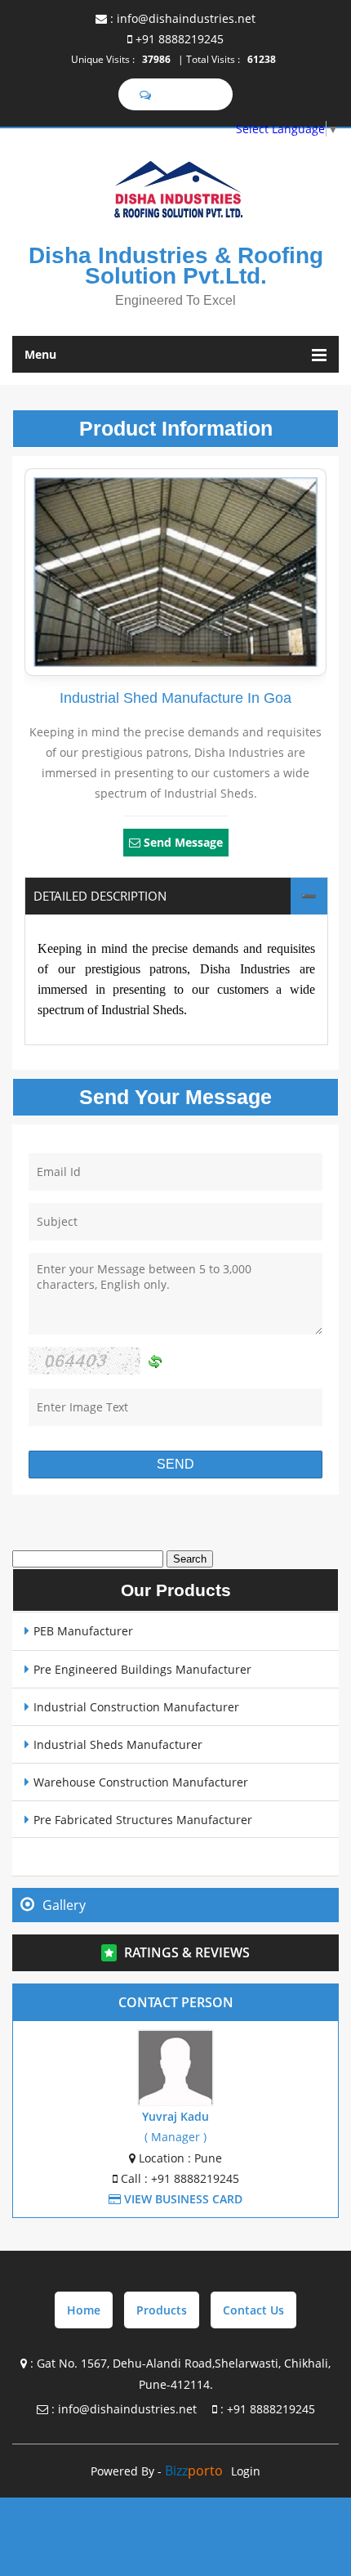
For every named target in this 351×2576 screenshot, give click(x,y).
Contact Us (253, 2310)
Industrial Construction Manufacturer (136, 1707)
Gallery (64, 1905)
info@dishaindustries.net (186, 18)
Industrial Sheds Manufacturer (118, 1744)
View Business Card (182, 2199)
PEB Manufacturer (83, 1631)
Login (246, 2471)
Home (84, 2310)
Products (162, 2310)
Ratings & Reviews (187, 1952)
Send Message (183, 842)
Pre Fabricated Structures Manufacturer (143, 1820)
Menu (40, 354)
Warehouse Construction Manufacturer (141, 1782)
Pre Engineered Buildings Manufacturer (142, 1669)
